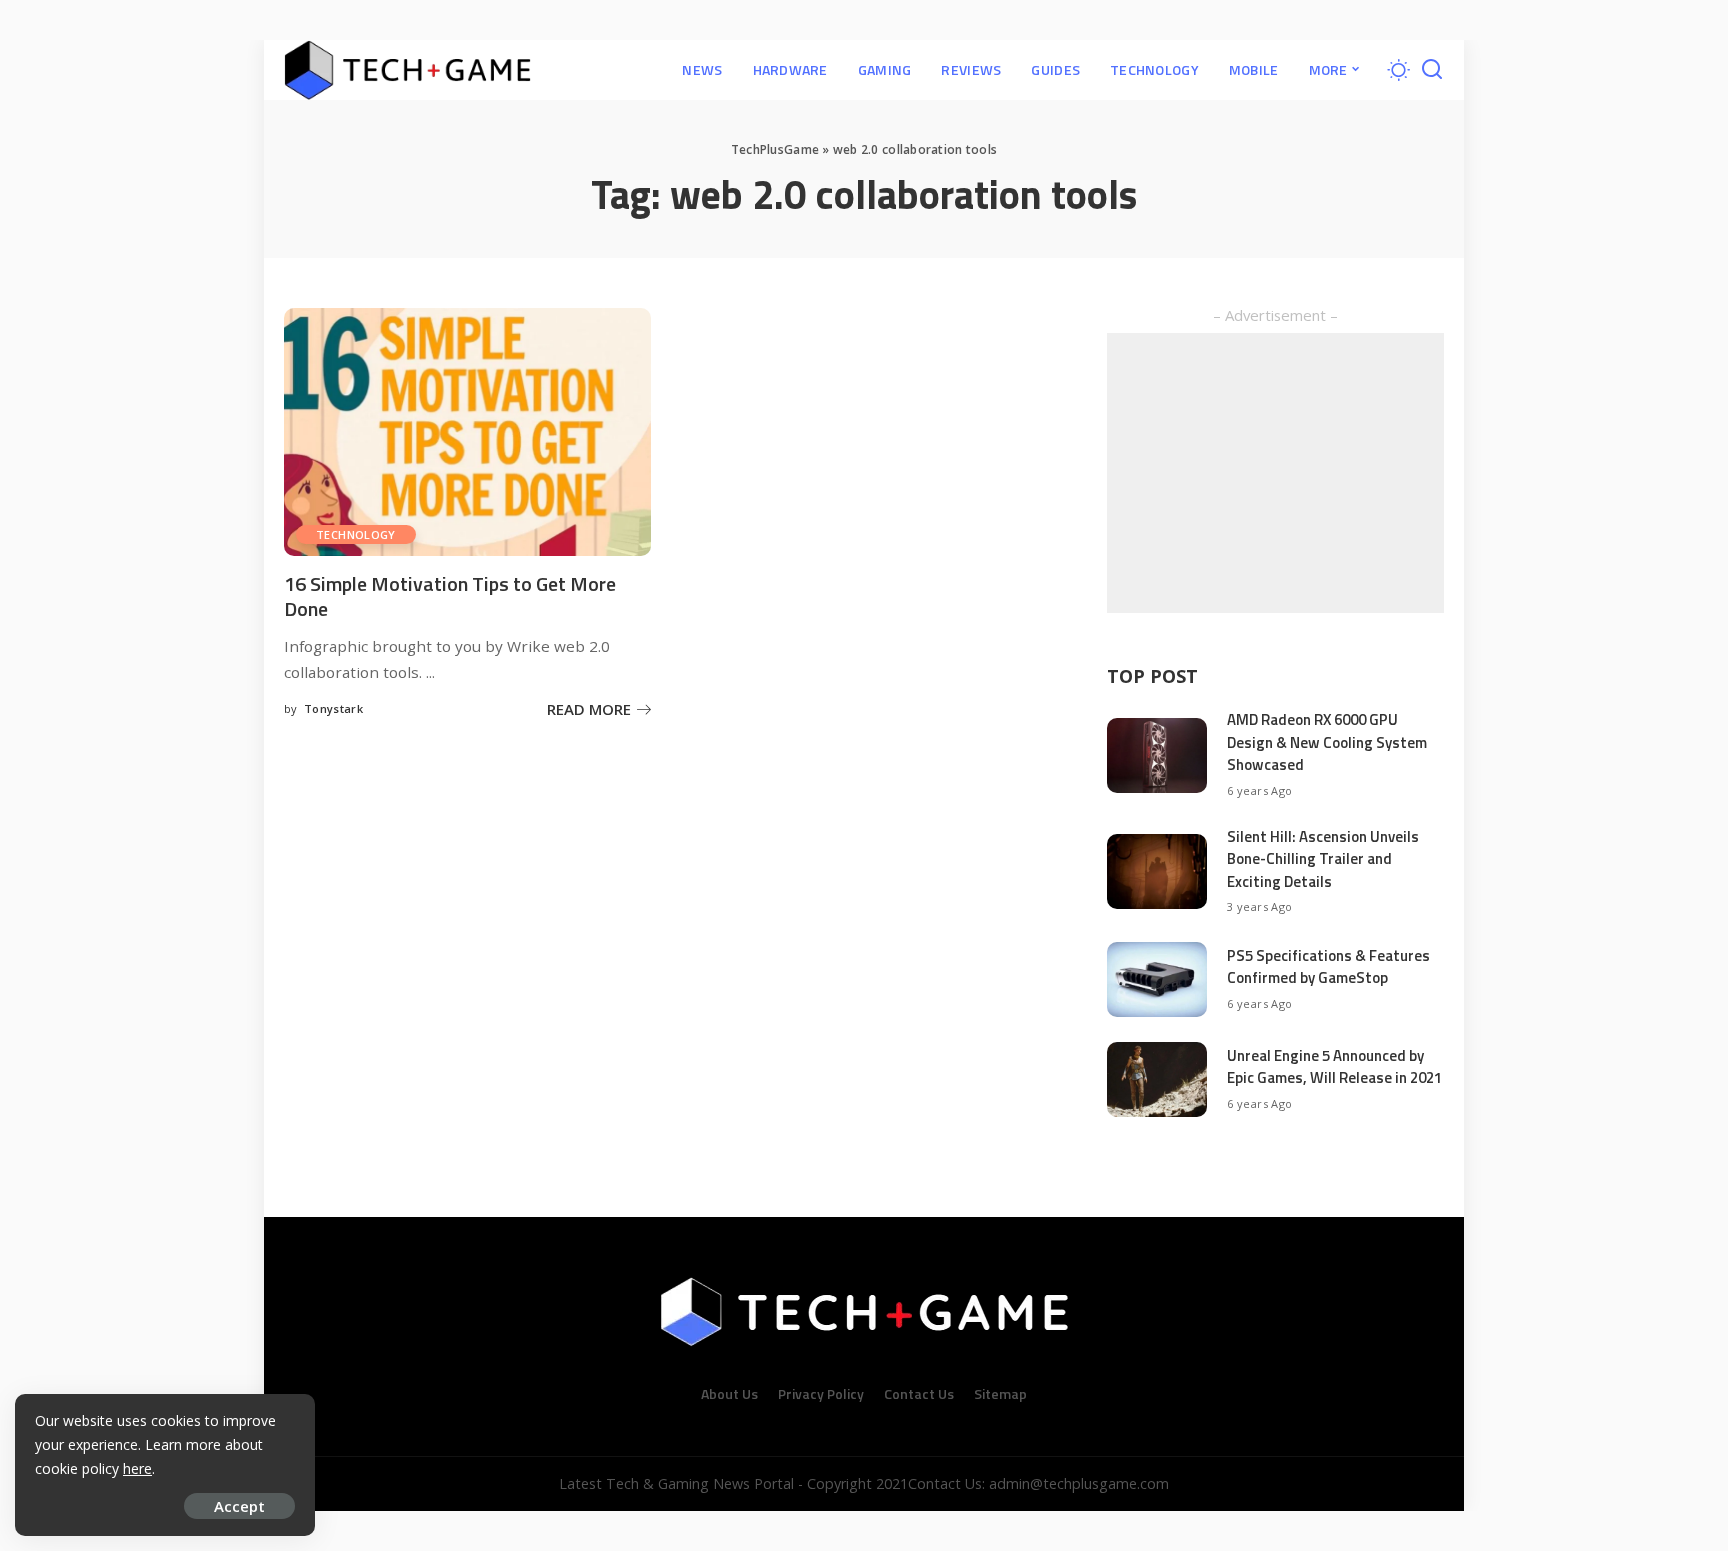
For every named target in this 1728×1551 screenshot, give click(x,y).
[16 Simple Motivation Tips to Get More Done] (467, 432)
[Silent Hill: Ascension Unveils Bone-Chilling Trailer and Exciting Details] (1157, 871)
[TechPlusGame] (407, 70)
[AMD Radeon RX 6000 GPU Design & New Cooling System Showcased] (1157, 755)
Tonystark (333, 708)
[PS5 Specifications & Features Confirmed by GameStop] (1157, 979)
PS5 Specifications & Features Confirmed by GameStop (1328, 967)
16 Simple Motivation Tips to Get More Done (450, 596)
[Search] (1432, 70)
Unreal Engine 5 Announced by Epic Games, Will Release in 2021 (1334, 1067)
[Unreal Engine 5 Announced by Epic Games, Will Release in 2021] (1157, 1079)
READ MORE (589, 709)
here (137, 1468)
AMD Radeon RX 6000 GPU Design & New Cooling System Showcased (1327, 742)
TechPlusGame (775, 149)
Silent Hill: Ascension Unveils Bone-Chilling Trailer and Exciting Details (1323, 859)
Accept (239, 1506)
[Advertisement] (1275, 473)
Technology (356, 534)
